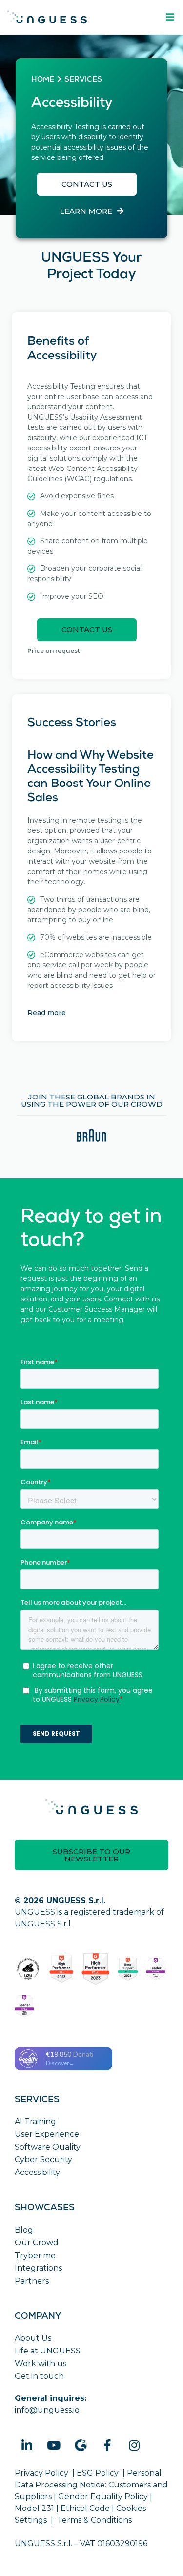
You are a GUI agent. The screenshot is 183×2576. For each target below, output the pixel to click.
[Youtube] (54, 2445)
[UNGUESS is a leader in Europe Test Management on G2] (156, 1969)
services (83, 80)
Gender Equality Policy (103, 2497)
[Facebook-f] (107, 2445)
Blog (24, 2230)
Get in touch (39, 2376)
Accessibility (37, 2172)
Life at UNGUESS (48, 2351)
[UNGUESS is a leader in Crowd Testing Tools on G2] (61, 1969)
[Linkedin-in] (27, 2445)
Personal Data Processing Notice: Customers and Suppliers (91, 2485)
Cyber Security (43, 2160)
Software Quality (48, 2147)
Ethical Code (85, 2508)
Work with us (41, 2363)
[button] (87, 184)
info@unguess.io (47, 2410)
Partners (32, 2281)
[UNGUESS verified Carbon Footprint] (28, 1969)
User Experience (47, 2134)
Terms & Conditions (94, 2520)
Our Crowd (37, 2243)
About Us (33, 2338)
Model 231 (34, 2508)
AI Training (35, 2121)
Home (43, 80)
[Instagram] (134, 2445)
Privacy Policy (41, 2473)
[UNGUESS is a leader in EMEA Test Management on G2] (24, 2006)
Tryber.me (35, 2255)
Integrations (38, 2268)
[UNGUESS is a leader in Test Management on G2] (96, 1969)
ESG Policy (98, 2473)
